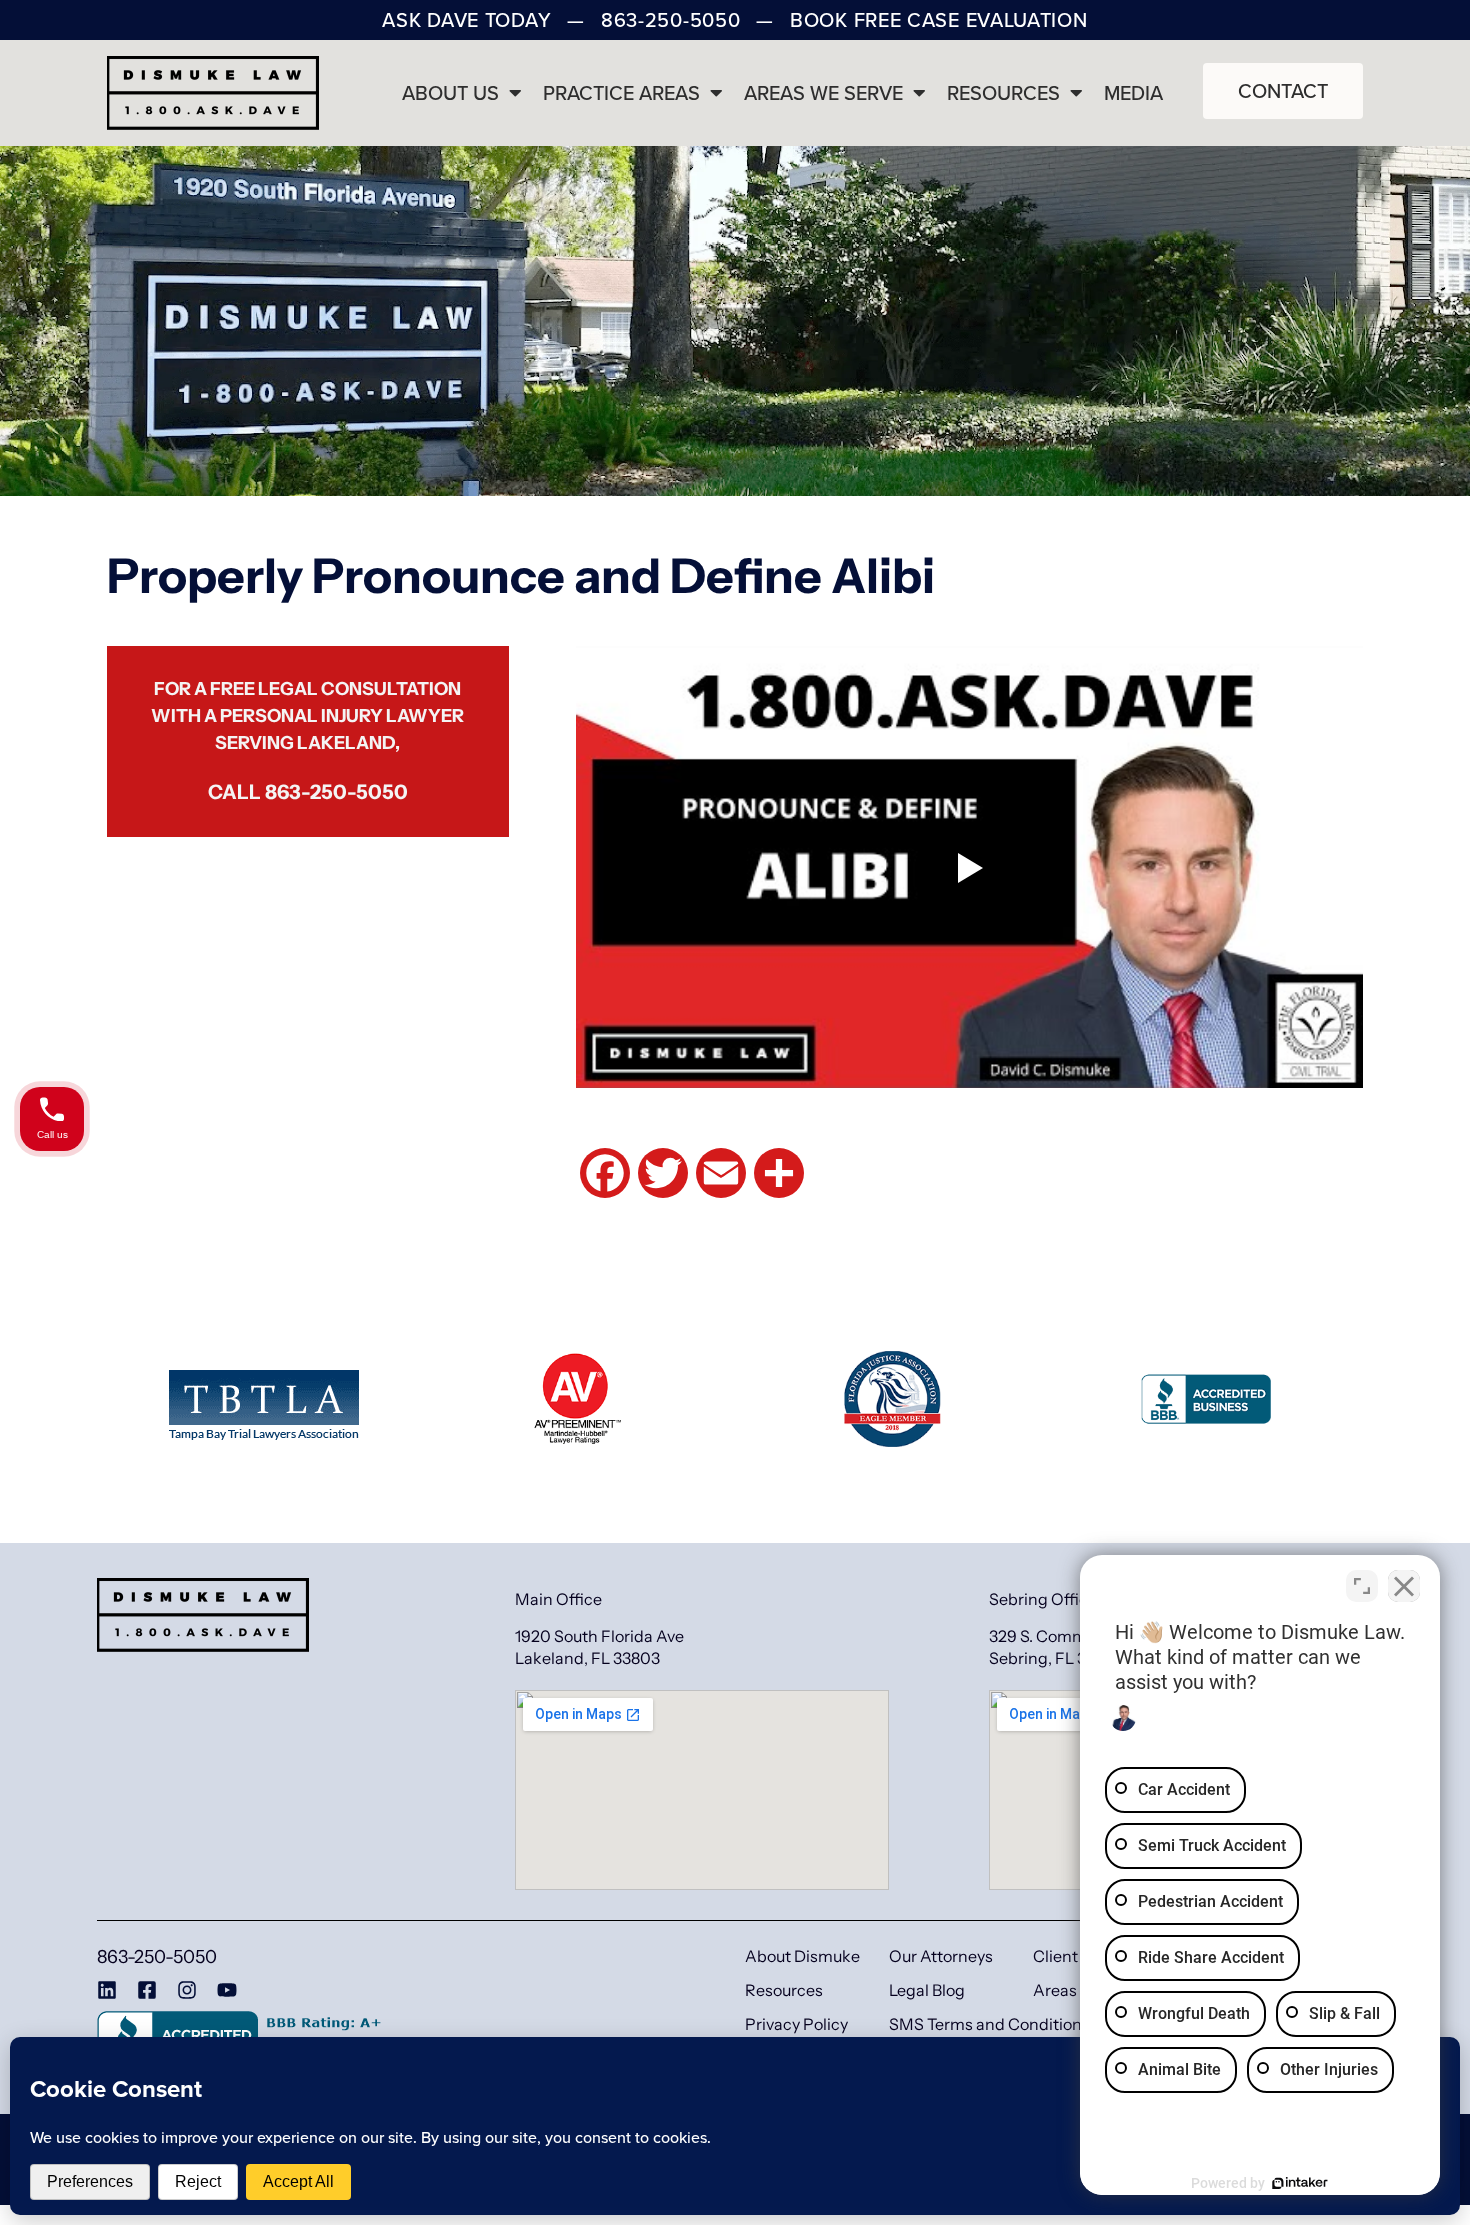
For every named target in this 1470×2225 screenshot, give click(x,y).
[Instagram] (187, 1990)
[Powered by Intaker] (1300, 2183)
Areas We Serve (823, 92)
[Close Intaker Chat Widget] (1404, 1586)
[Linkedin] (107, 1990)
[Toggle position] (1362, 1586)
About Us (450, 92)
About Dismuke (802, 1956)
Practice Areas (621, 92)
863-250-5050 (336, 792)
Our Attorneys (941, 1956)
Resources (1003, 92)
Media (1133, 92)
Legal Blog (927, 1990)
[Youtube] (227, 1990)
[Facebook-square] (147, 1990)
